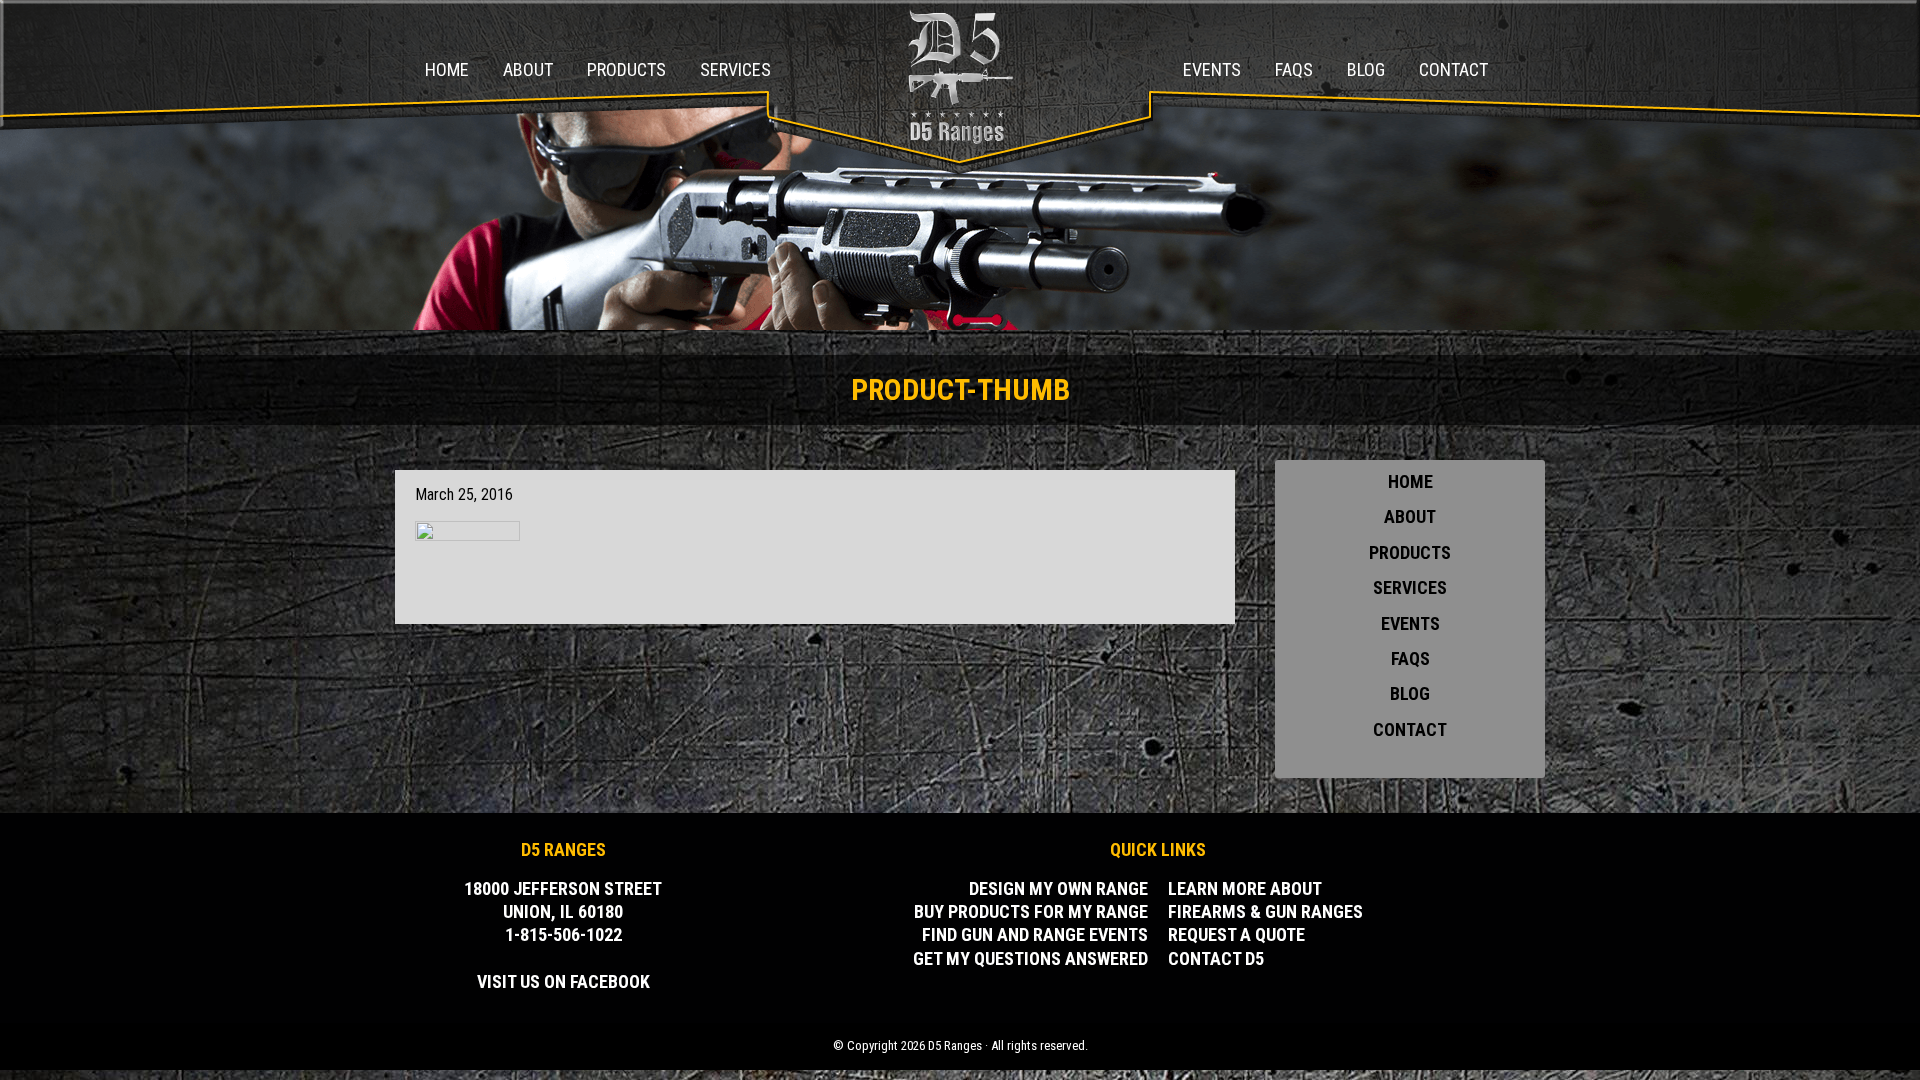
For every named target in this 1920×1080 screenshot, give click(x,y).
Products (1410, 552)
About (1410, 516)
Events (1410, 623)
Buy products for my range (1031, 911)
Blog (1410, 693)
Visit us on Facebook (563, 981)
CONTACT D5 (1216, 958)
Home (1410, 481)
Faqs (1410, 658)
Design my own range (1058, 888)
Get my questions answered (1030, 958)
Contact (1410, 729)
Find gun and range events (1035, 934)
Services (1410, 587)
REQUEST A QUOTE (1236, 934)
